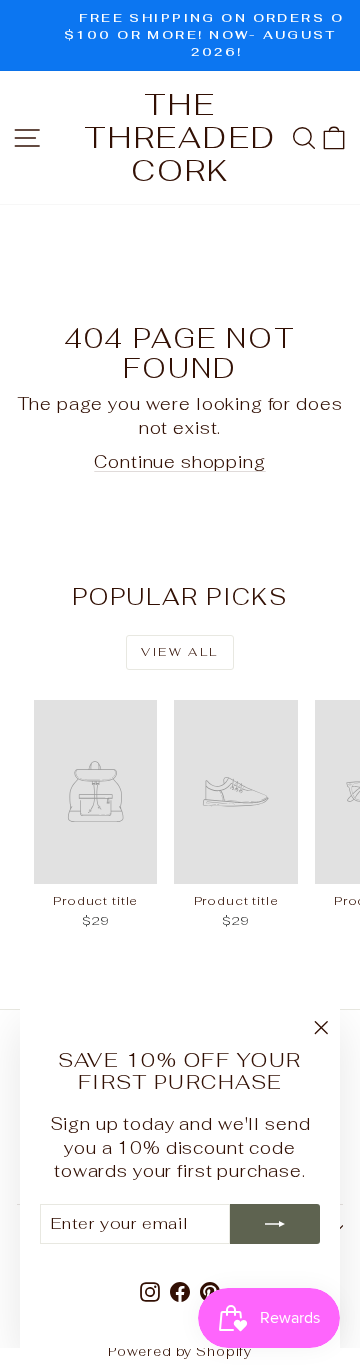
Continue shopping (179, 462)
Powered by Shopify (180, 1351)
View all (179, 652)
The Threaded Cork (180, 137)
